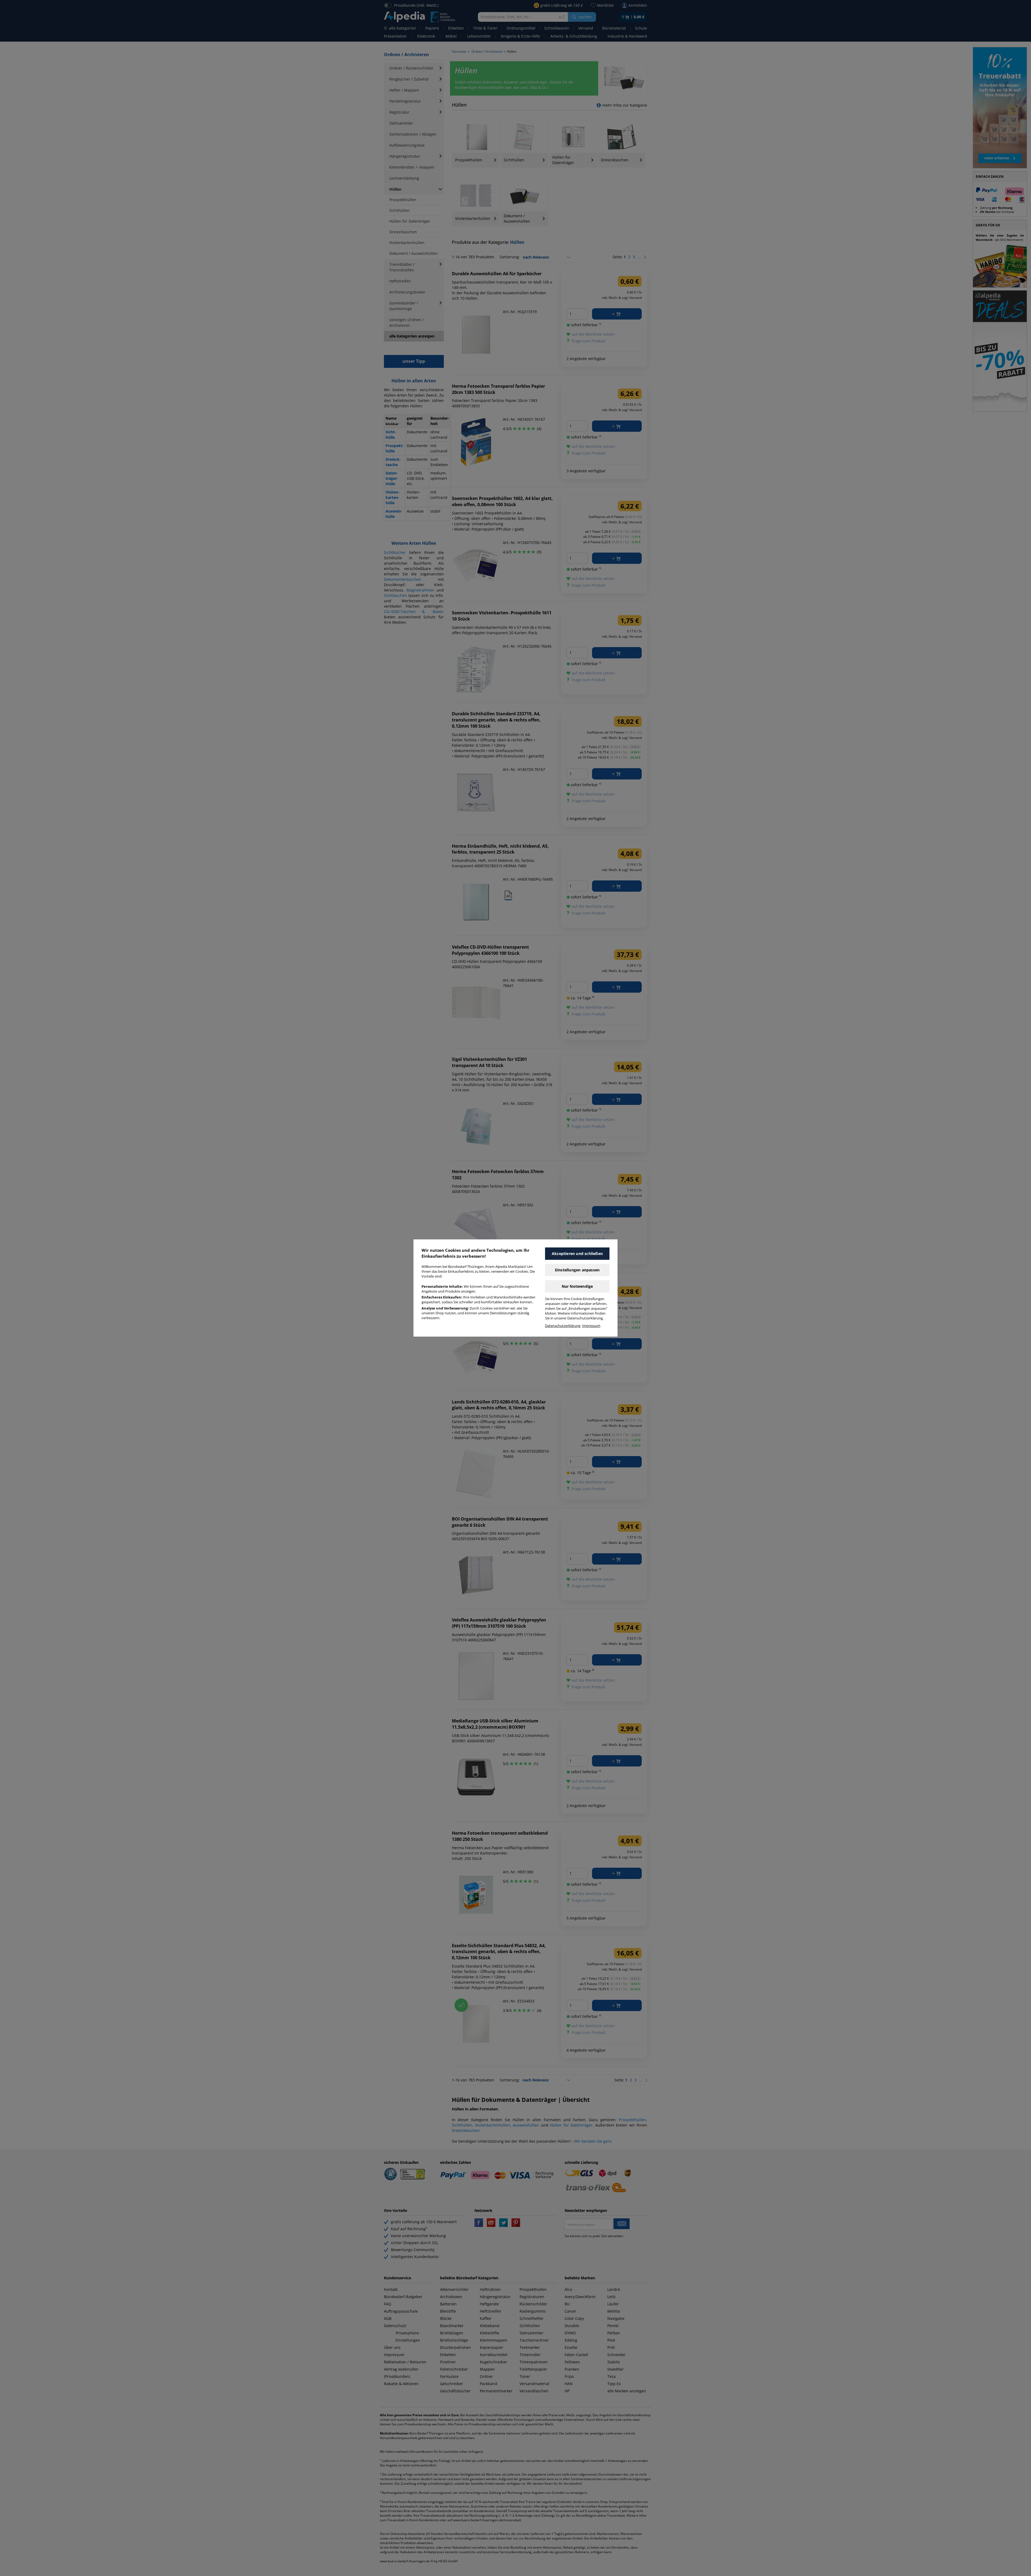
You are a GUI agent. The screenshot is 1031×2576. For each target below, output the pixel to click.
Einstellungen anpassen (577, 1270)
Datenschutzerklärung (563, 1326)
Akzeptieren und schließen (577, 1253)
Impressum (591, 1326)
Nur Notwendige (577, 1286)
